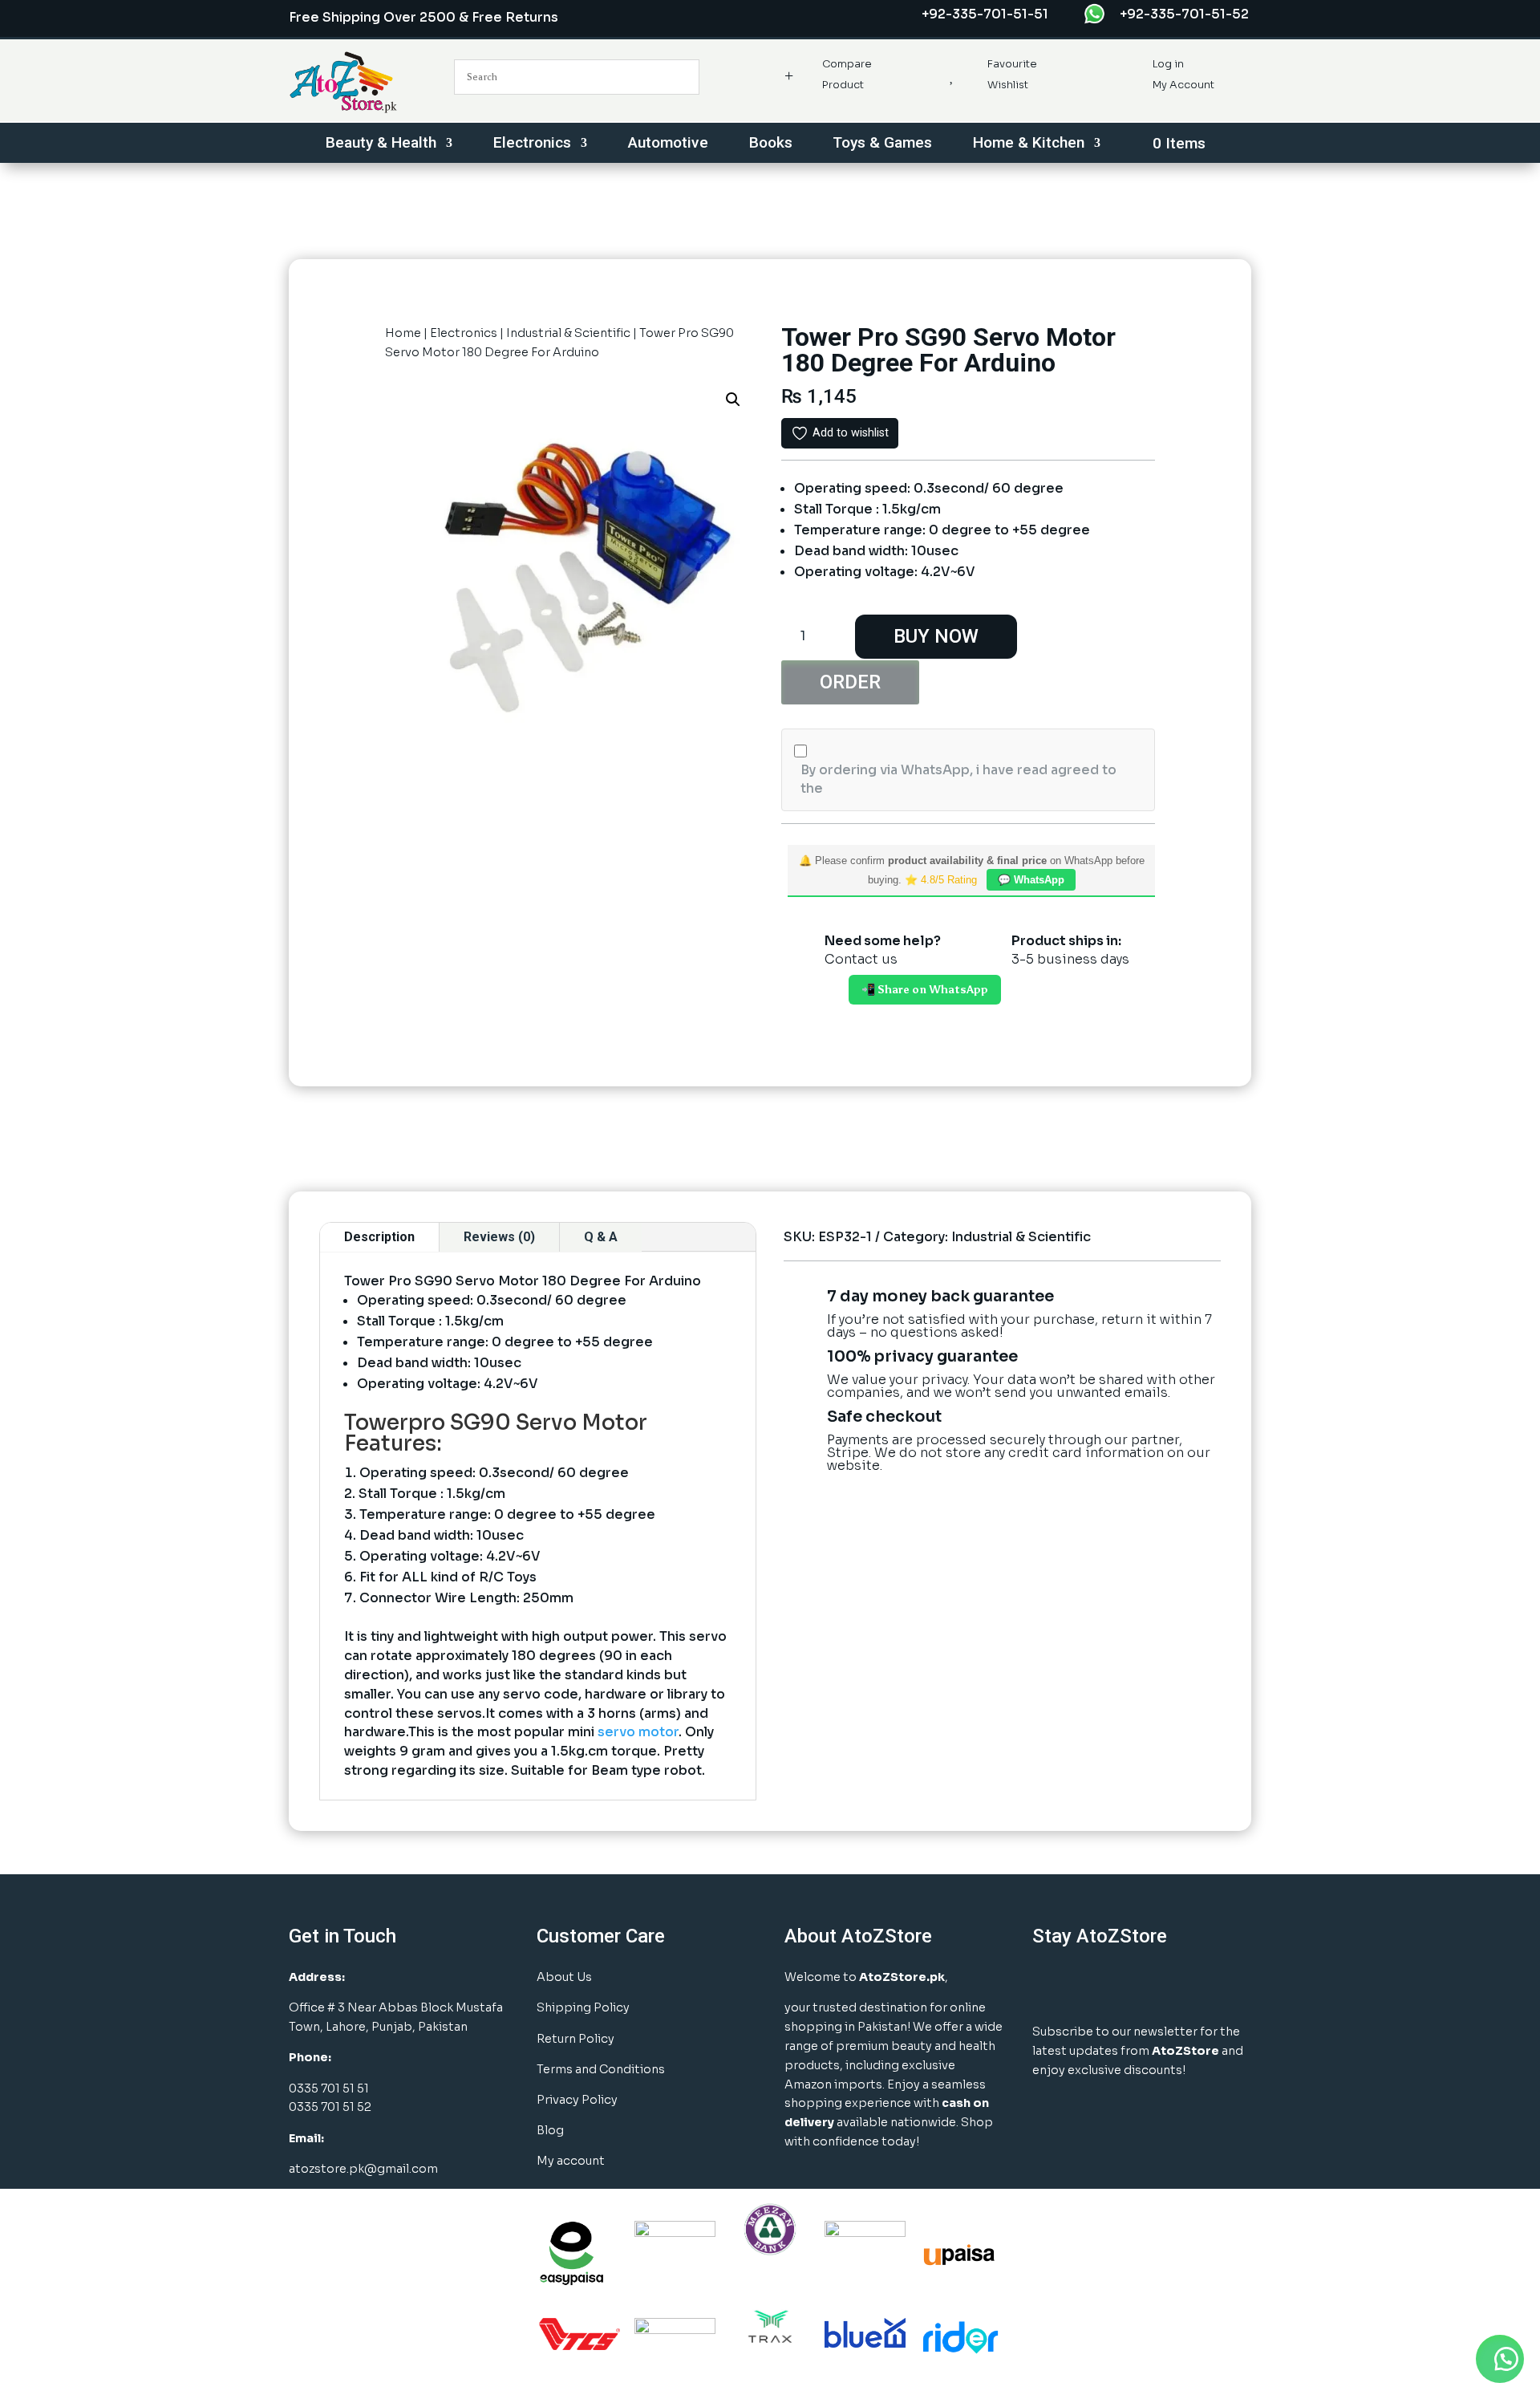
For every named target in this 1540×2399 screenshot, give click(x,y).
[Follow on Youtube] (1169, 1985)
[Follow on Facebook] (1049, 1985)
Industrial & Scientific (568, 333)
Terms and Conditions (601, 2069)
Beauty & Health (381, 144)
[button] (733, 400)
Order (850, 682)
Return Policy (575, 2039)
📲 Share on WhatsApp (925, 990)
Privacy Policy (577, 2100)
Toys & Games (882, 144)
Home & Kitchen (1029, 144)
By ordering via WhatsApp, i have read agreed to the (958, 779)
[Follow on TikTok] (1210, 1985)
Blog (550, 2130)
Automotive (668, 144)
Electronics (532, 144)
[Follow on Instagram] (1089, 1985)
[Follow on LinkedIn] (1129, 1985)
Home (403, 333)
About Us (564, 1977)
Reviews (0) (499, 1237)
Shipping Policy (583, 2007)
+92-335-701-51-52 (1184, 14)
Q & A (601, 1237)
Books (771, 144)
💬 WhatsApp (1031, 880)
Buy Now (936, 636)
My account (571, 2161)
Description (379, 1237)
